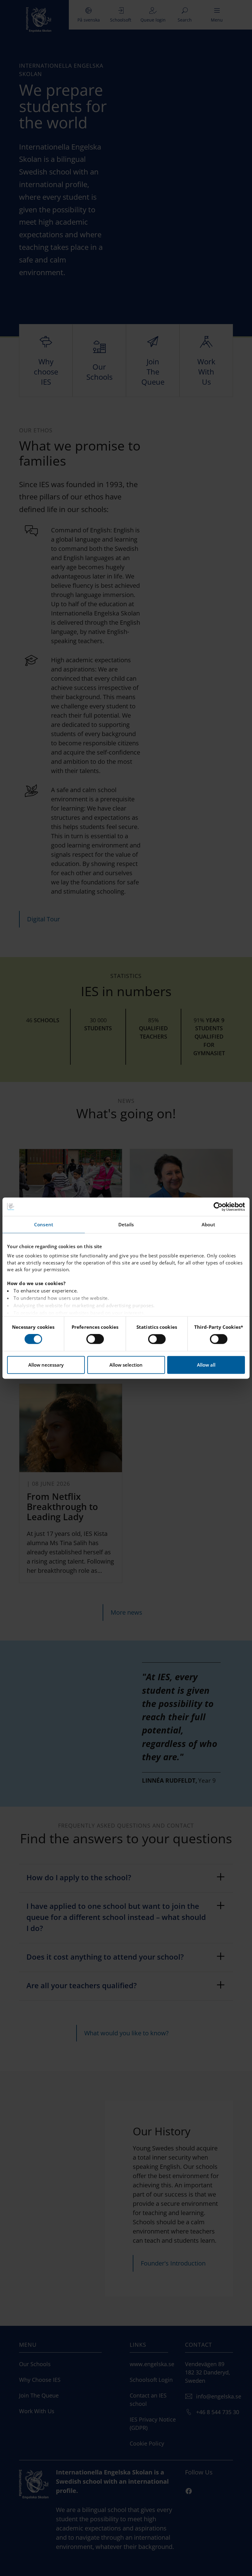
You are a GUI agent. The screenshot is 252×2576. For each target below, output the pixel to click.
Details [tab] (126, 1224)
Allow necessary (46, 1365)
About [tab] (209, 1224)
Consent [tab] (44, 1224)
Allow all (206, 1365)
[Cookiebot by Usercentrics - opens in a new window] (218, 1207)
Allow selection (126, 1365)
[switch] (95, 1339)
